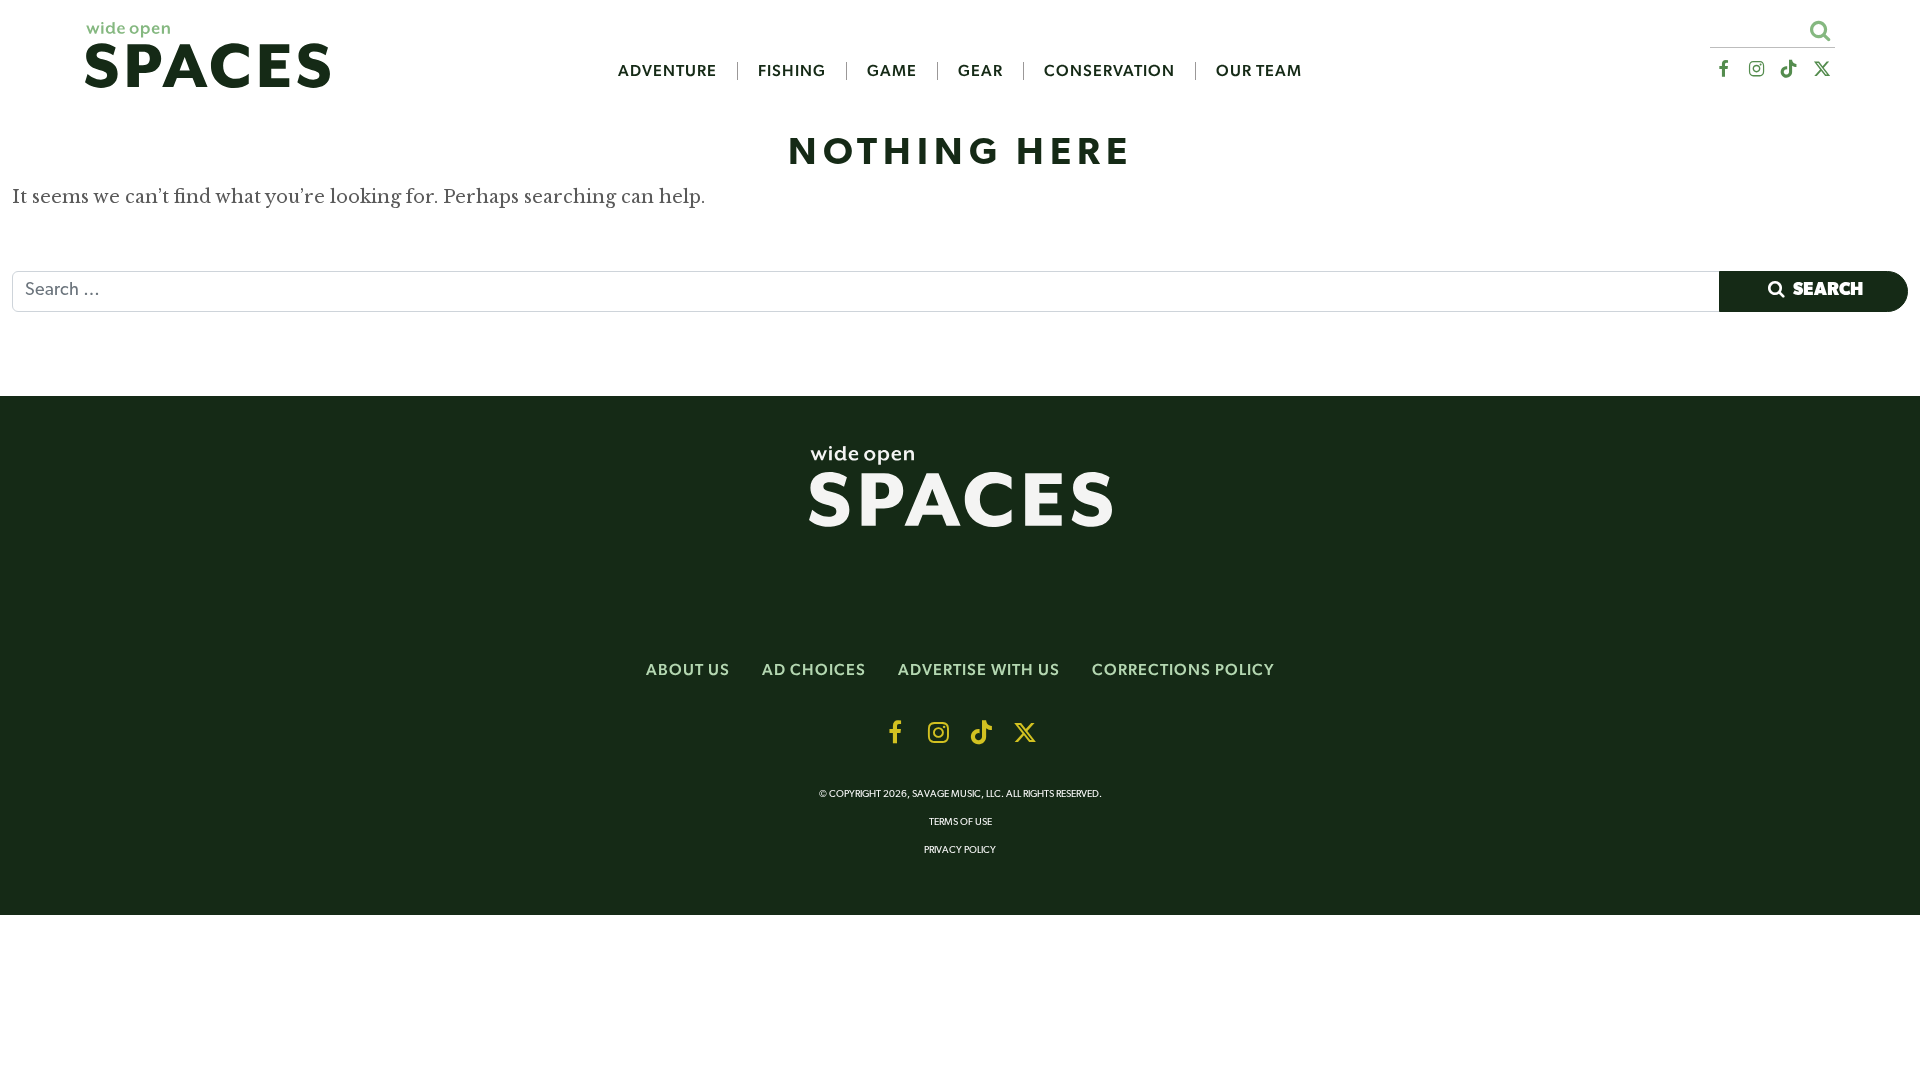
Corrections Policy (1183, 669)
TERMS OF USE (960, 822)
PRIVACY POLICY (960, 850)
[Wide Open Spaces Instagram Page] (1755, 69)
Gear (980, 71)
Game (892, 71)
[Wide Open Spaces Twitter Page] (1822, 69)
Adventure (667, 71)
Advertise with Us (979, 669)
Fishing (792, 71)
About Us (688, 669)
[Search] (1819, 30)
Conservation (1109, 71)
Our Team (1259, 71)
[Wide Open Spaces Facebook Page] (1722, 69)
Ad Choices (814, 669)
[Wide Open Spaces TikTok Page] (1789, 69)
